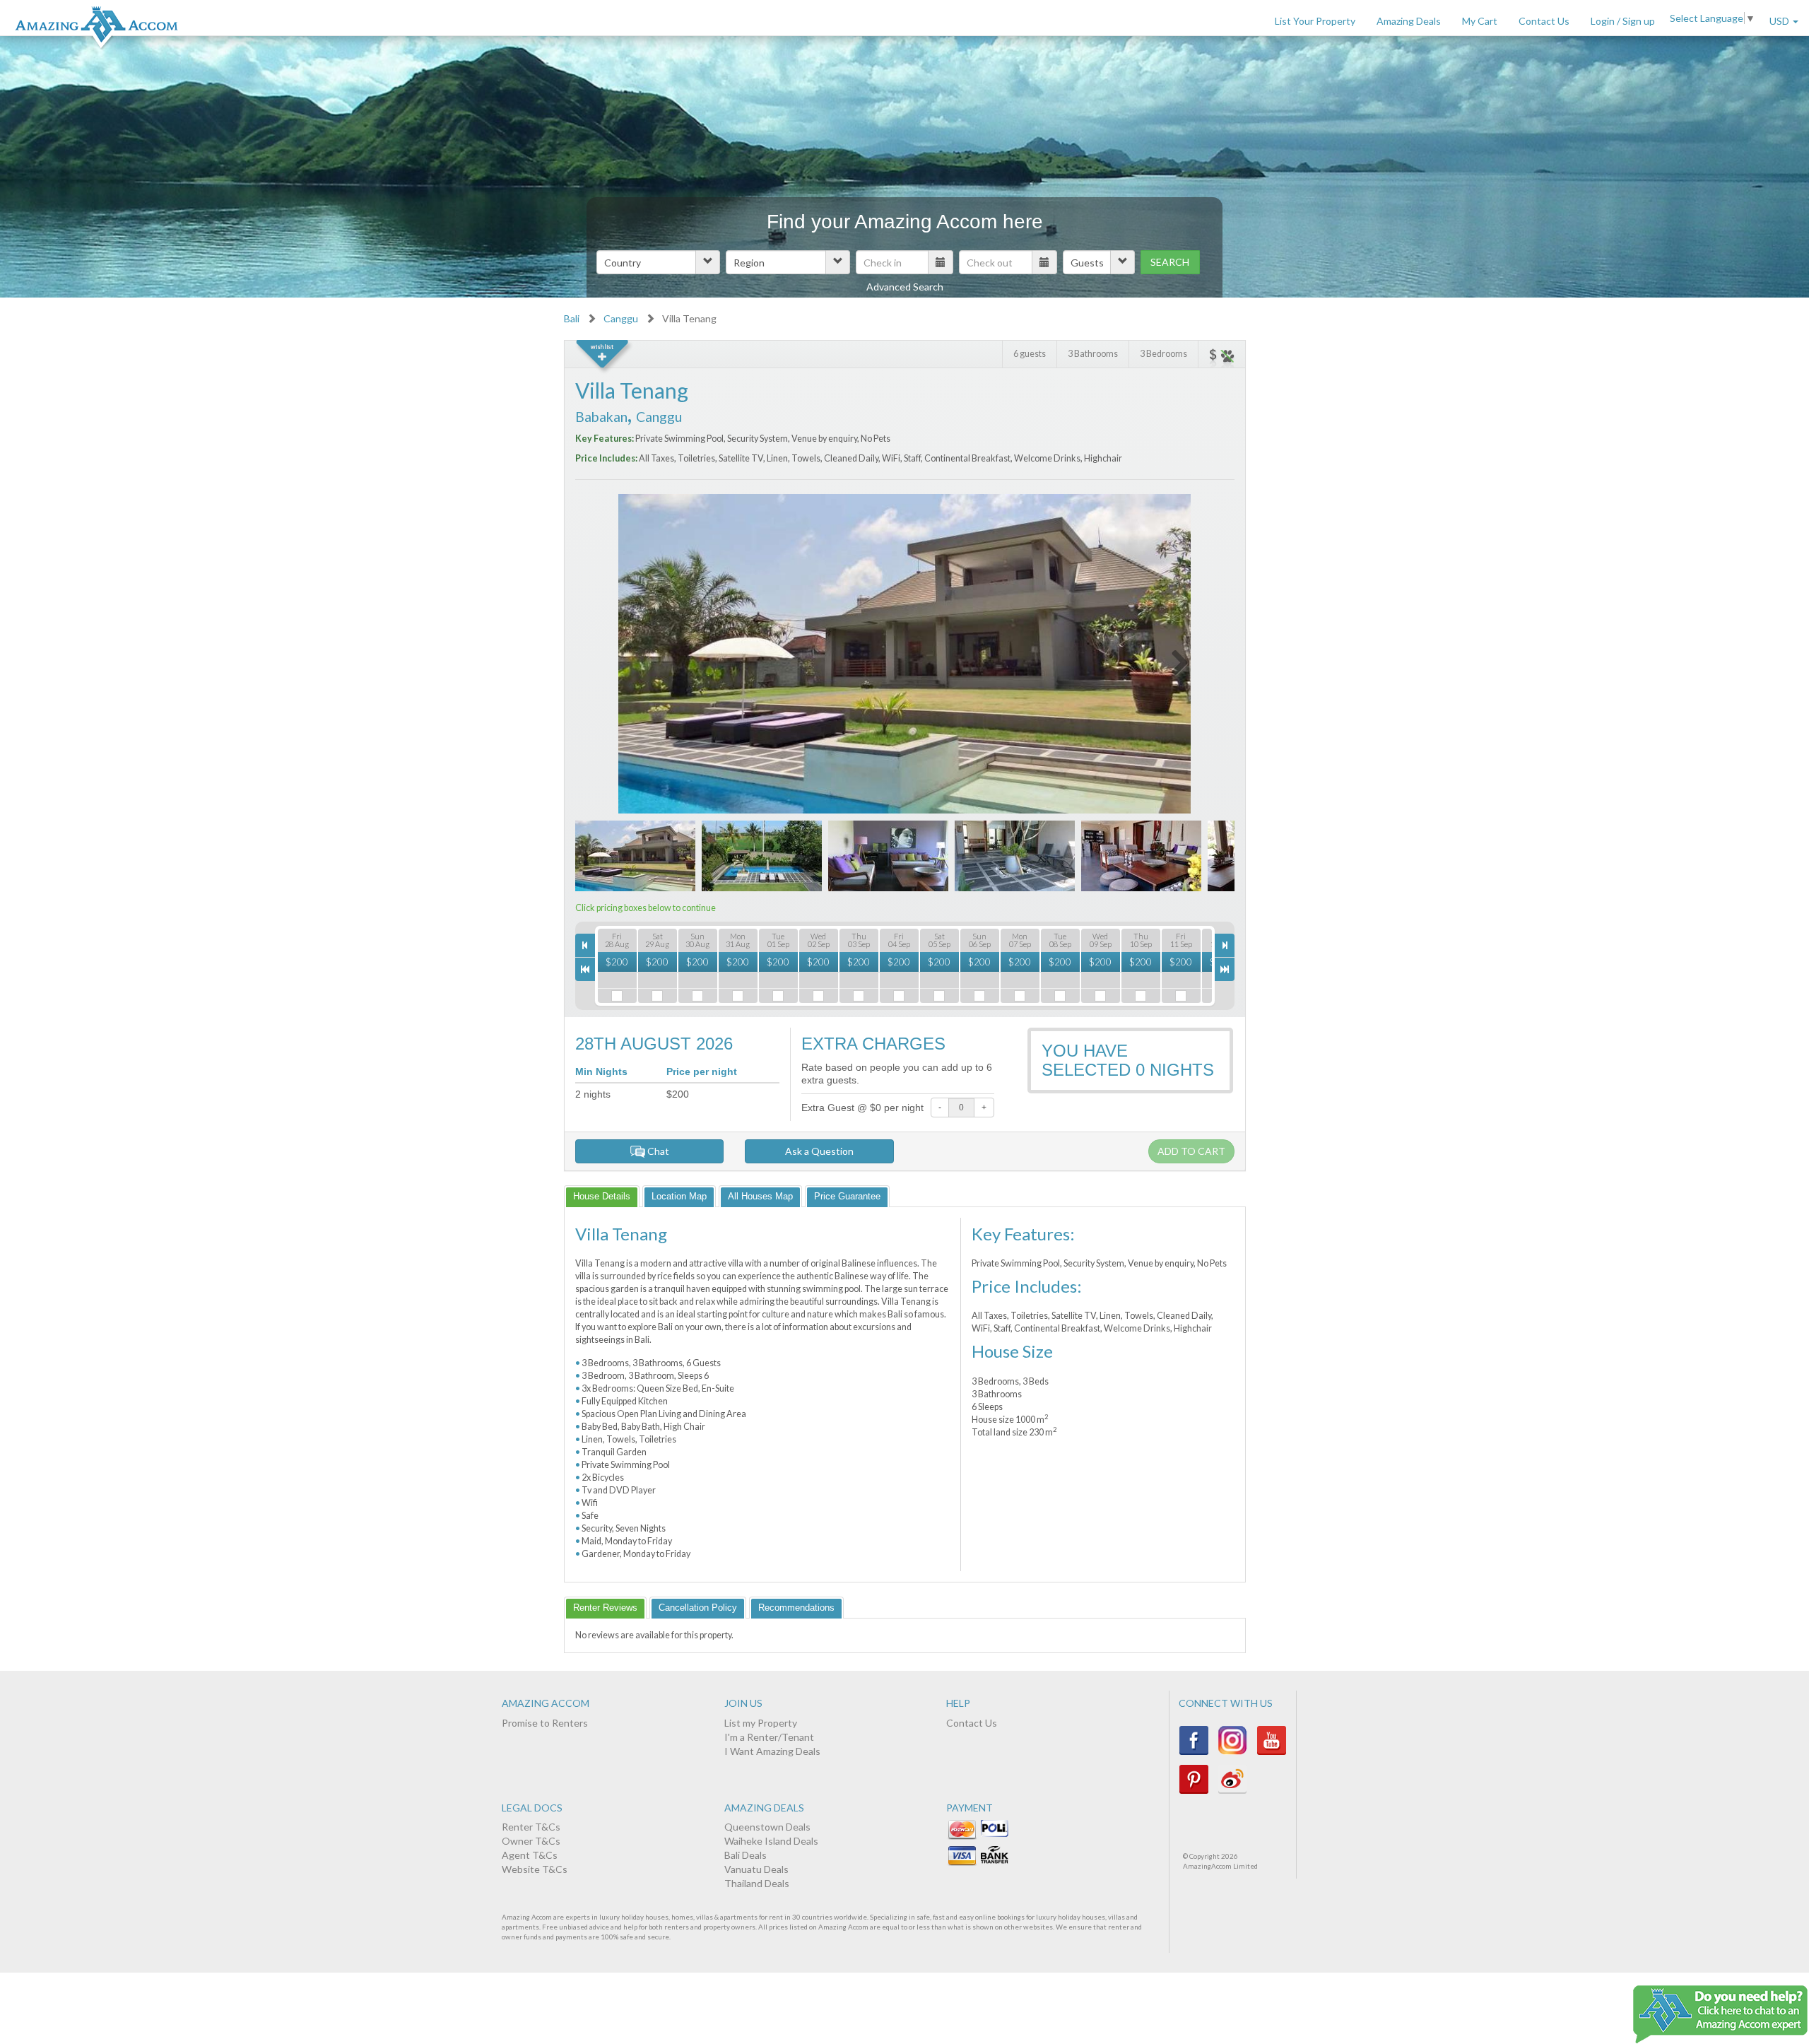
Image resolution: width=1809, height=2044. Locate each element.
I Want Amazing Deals (772, 1751)
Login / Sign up (1623, 21)
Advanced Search (905, 287)
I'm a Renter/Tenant (769, 1737)
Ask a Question (819, 1151)
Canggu (621, 318)
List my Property (761, 1723)
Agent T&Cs (530, 1855)
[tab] (602, 1196)
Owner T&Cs (531, 1841)
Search (1170, 262)
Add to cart (1191, 1151)
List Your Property (1315, 21)
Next (1171, 660)
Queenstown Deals (767, 1827)
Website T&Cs (535, 1869)
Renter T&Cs (531, 1827)
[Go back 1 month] (585, 969)
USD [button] (1780, 21)
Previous (639, 660)
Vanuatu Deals (756, 1869)
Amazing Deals (1409, 21)
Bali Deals (746, 1855)
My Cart (1480, 21)
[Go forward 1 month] (1225, 969)
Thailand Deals (757, 1883)
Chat (657, 1151)
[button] (658, 262)
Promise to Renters (545, 1723)
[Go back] (585, 945)
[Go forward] (1225, 945)
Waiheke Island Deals (771, 1841)
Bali (572, 318)
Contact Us (1544, 21)
